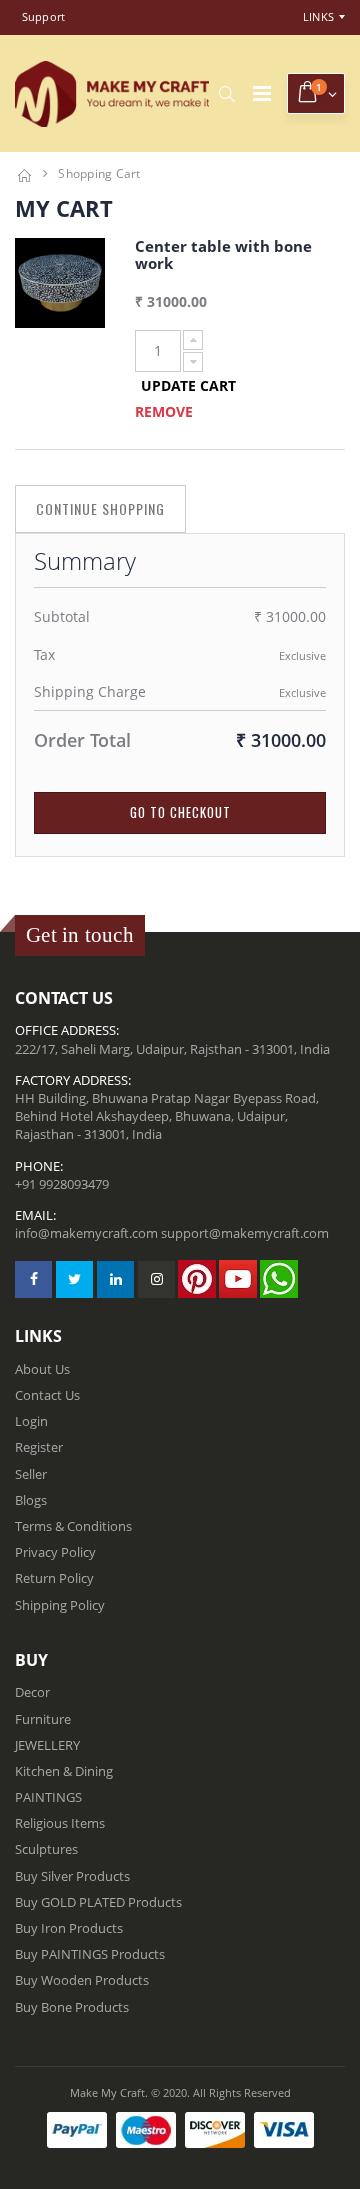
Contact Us (47, 1395)
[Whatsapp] (279, 1279)
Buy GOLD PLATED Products (98, 1902)
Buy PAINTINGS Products (90, 1954)
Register (39, 1447)
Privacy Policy (55, 1552)
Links (318, 16)
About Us (42, 1369)
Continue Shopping (100, 508)
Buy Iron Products (69, 1928)
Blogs (31, 1500)
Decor (32, 1692)
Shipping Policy (60, 1605)
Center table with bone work (223, 254)
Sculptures (46, 1849)
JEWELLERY (47, 1745)
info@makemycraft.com (86, 1233)
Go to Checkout (180, 812)
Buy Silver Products (72, 1876)
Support (44, 16)
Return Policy (54, 1578)
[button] (226, 94)
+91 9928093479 (62, 1184)
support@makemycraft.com (245, 1233)
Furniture (43, 1719)
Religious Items (60, 1823)
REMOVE (164, 411)
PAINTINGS (48, 1797)
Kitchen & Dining (64, 1771)
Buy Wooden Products (82, 1980)
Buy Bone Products (72, 2007)
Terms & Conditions (73, 1526)
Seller (31, 1474)
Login (31, 1421)
